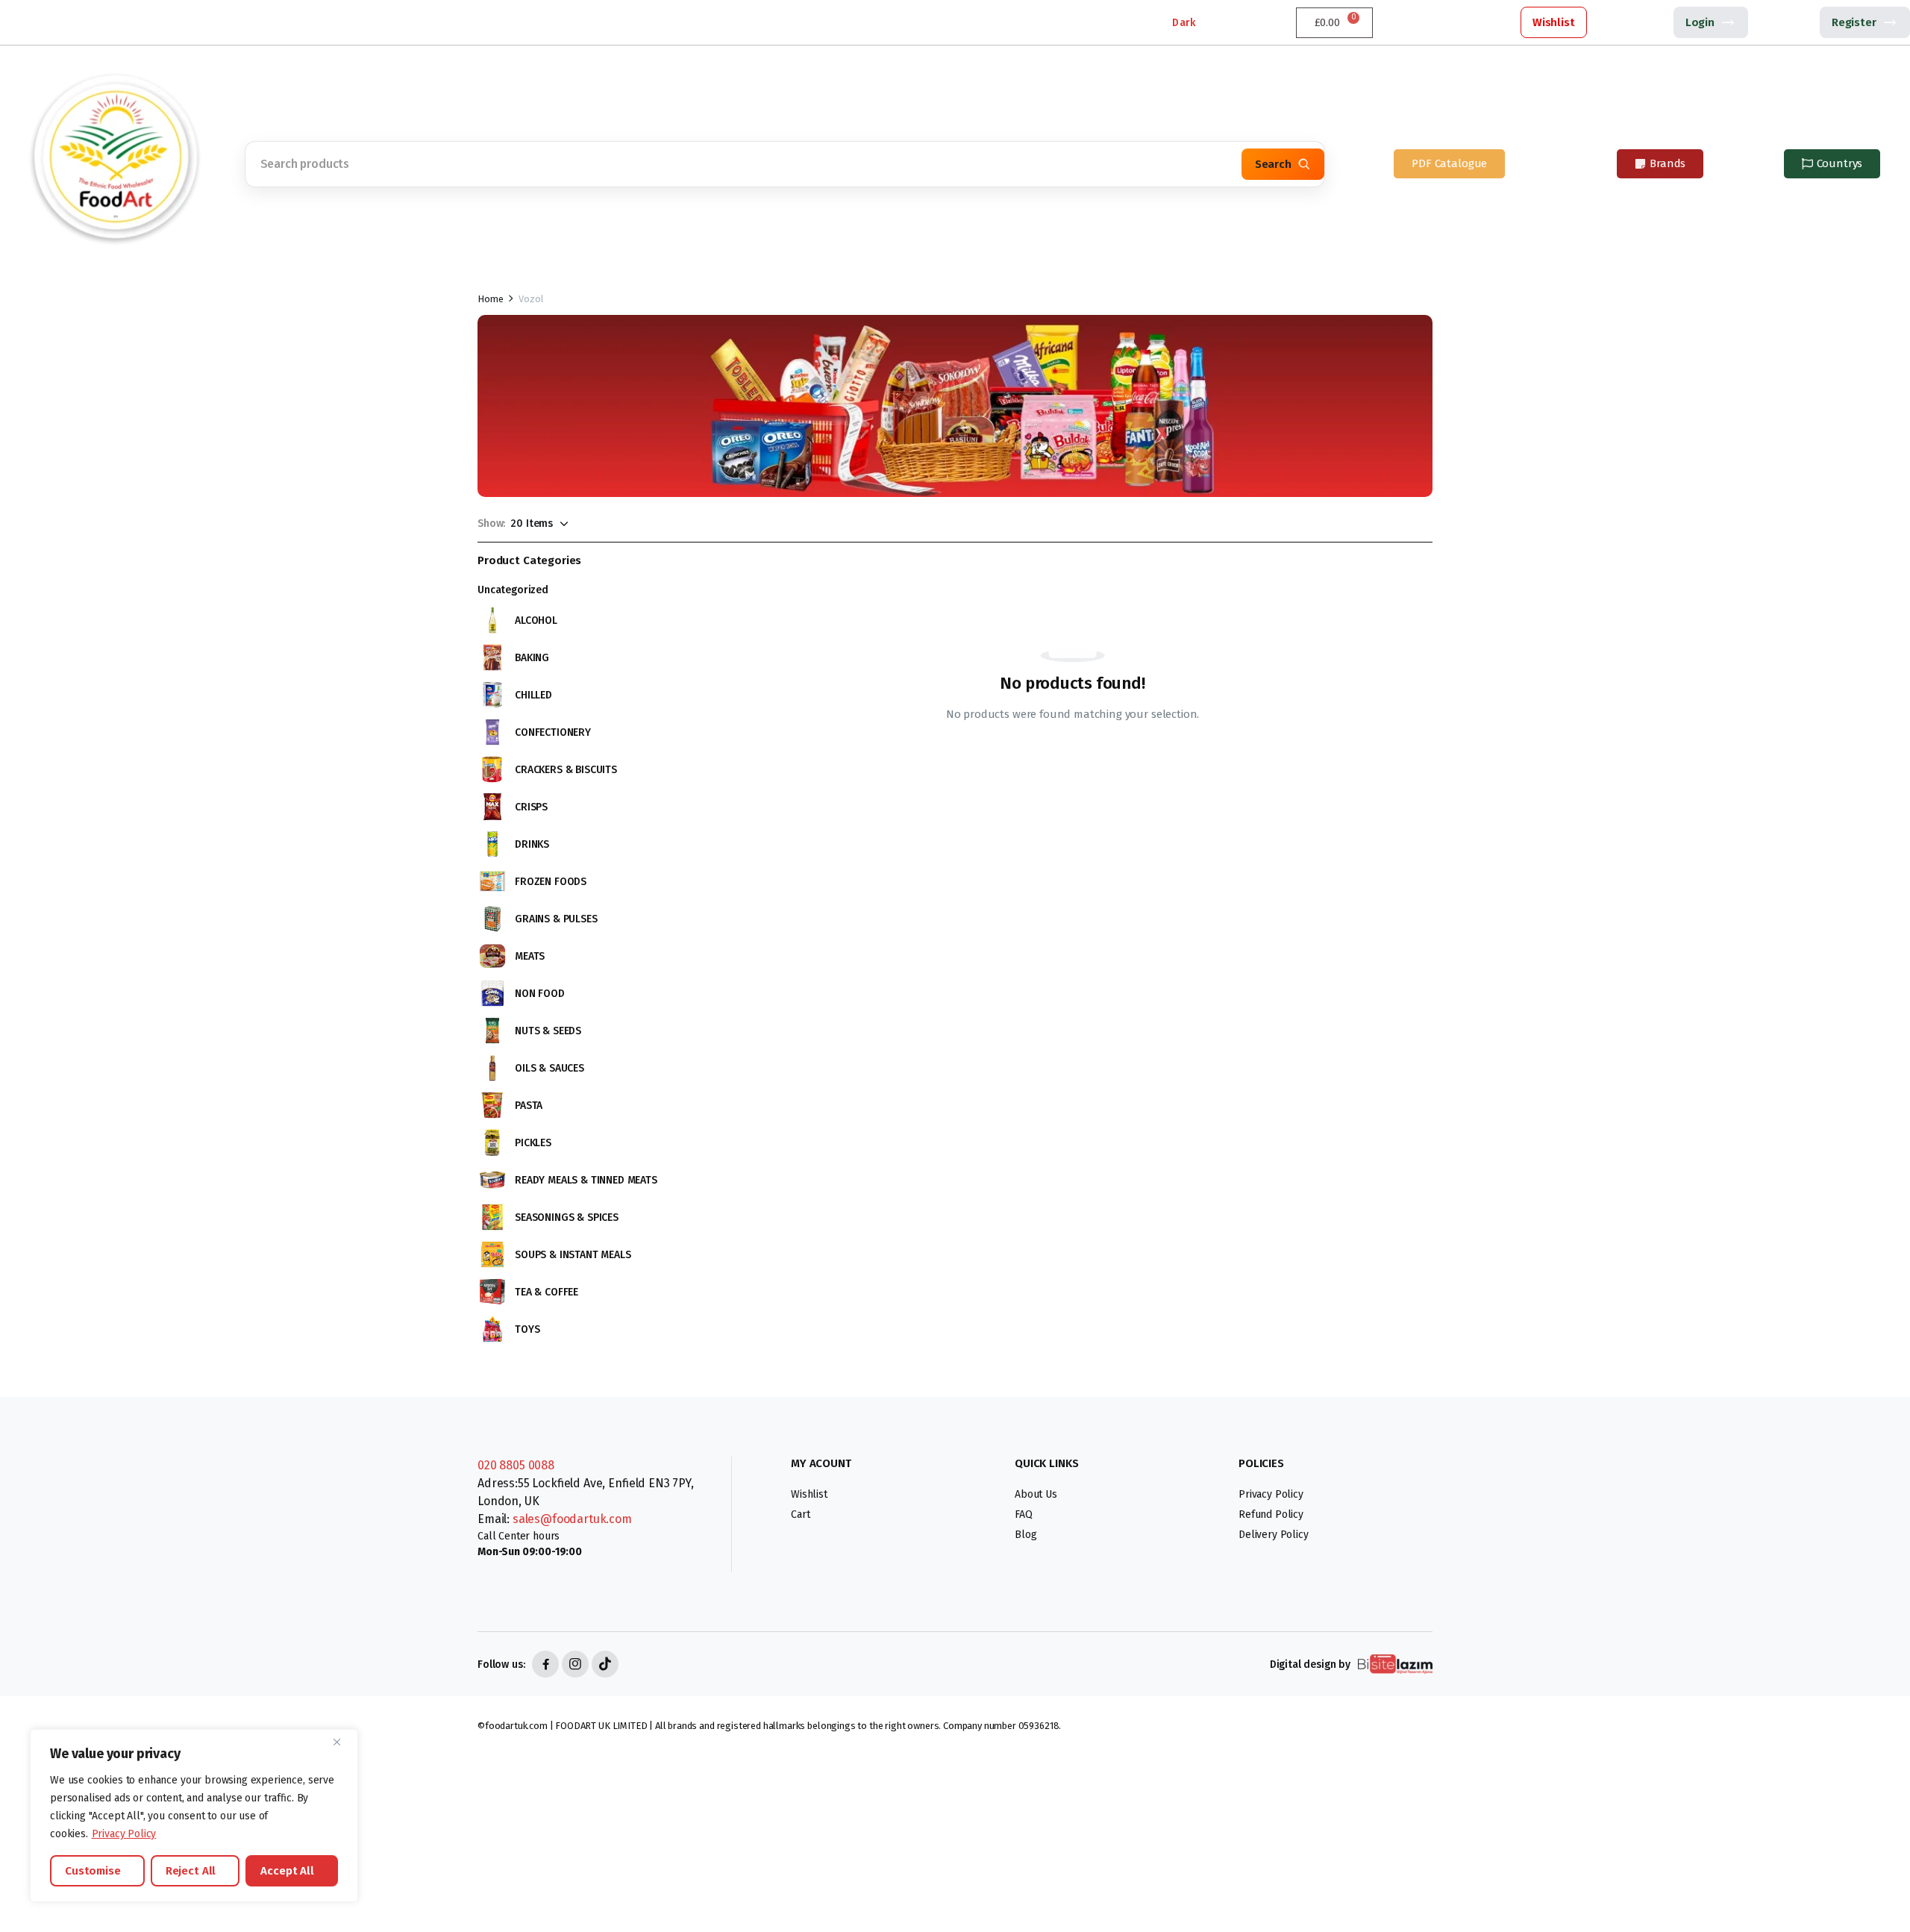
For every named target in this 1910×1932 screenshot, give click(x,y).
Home (490, 299)
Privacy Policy (124, 1834)
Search (1273, 164)
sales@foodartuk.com (572, 1519)
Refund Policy (1271, 1514)
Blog (1026, 1535)
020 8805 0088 (516, 1465)
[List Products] (632, 523)
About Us (1036, 1494)
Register (1854, 22)
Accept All (287, 1871)
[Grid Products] (607, 523)
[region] (194, 1816)
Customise (93, 1871)
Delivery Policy (1274, 1535)
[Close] (342, 1742)
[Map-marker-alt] (56, 22)
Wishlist (1554, 22)
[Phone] (22, 22)
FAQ (1024, 1514)
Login (1700, 22)
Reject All (191, 1871)
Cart (800, 1514)
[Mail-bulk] (90, 22)
